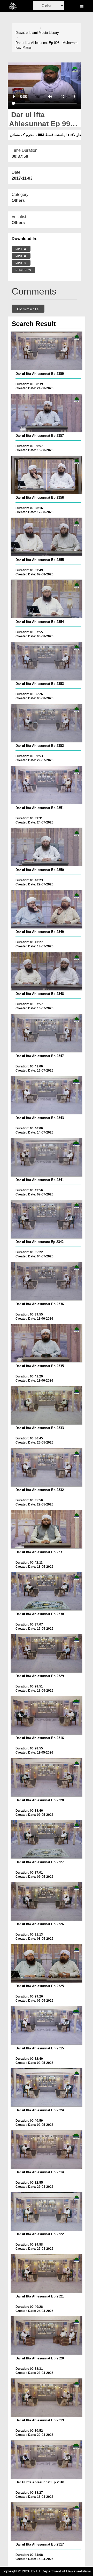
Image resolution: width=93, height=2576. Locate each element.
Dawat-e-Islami (27, 33)
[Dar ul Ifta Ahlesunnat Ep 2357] (47, 413)
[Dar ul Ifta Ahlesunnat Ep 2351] (47, 785)
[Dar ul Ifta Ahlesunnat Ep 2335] (47, 1343)
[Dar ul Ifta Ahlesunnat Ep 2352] (47, 723)
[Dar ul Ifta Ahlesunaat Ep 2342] (47, 1219)
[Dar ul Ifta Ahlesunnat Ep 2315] (47, 2025)
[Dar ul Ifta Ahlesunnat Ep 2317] (47, 2522)
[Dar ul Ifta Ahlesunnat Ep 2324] (47, 2087)
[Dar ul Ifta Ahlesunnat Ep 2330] (47, 1591)
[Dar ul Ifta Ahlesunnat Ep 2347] (47, 1033)
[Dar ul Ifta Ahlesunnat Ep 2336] (47, 1281)
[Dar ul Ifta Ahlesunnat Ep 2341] (47, 1157)
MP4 (20, 249)
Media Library (49, 33)
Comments (28, 309)
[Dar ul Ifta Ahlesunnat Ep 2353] (47, 661)
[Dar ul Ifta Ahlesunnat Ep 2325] (47, 1963)
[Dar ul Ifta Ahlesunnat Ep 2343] (47, 1095)
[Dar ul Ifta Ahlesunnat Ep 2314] (47, 2150)
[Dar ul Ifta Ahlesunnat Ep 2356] (47, 475)
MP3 (20, 256)
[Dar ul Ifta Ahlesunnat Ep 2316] (47, 1715)
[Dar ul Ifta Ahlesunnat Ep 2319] (47, 2398)
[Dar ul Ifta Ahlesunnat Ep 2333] (47, 1405)
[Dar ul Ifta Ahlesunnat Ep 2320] (47, 2335)
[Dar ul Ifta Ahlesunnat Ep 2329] (47, 1653)
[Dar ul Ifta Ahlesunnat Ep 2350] (47, 847)
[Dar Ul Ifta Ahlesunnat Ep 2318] (47, 2460)
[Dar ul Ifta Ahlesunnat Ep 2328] (47, 1777)
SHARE (22, 270)
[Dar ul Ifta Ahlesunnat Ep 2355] (47, 537)
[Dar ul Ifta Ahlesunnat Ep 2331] (47, 1529)
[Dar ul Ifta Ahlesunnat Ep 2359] (47, 351)
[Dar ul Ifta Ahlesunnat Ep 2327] (47, 1839)
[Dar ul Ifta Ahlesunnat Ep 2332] (47, 1467)
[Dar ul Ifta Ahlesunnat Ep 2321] (47, 2273)
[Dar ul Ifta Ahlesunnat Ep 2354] (47, 599)
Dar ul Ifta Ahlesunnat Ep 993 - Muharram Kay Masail (47, 45)
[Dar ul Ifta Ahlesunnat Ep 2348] (47, 971)
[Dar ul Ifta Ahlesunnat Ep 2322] (47, 2212)
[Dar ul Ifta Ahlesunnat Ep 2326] (47, 1901)
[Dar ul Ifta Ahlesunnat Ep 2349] (47, 909)
